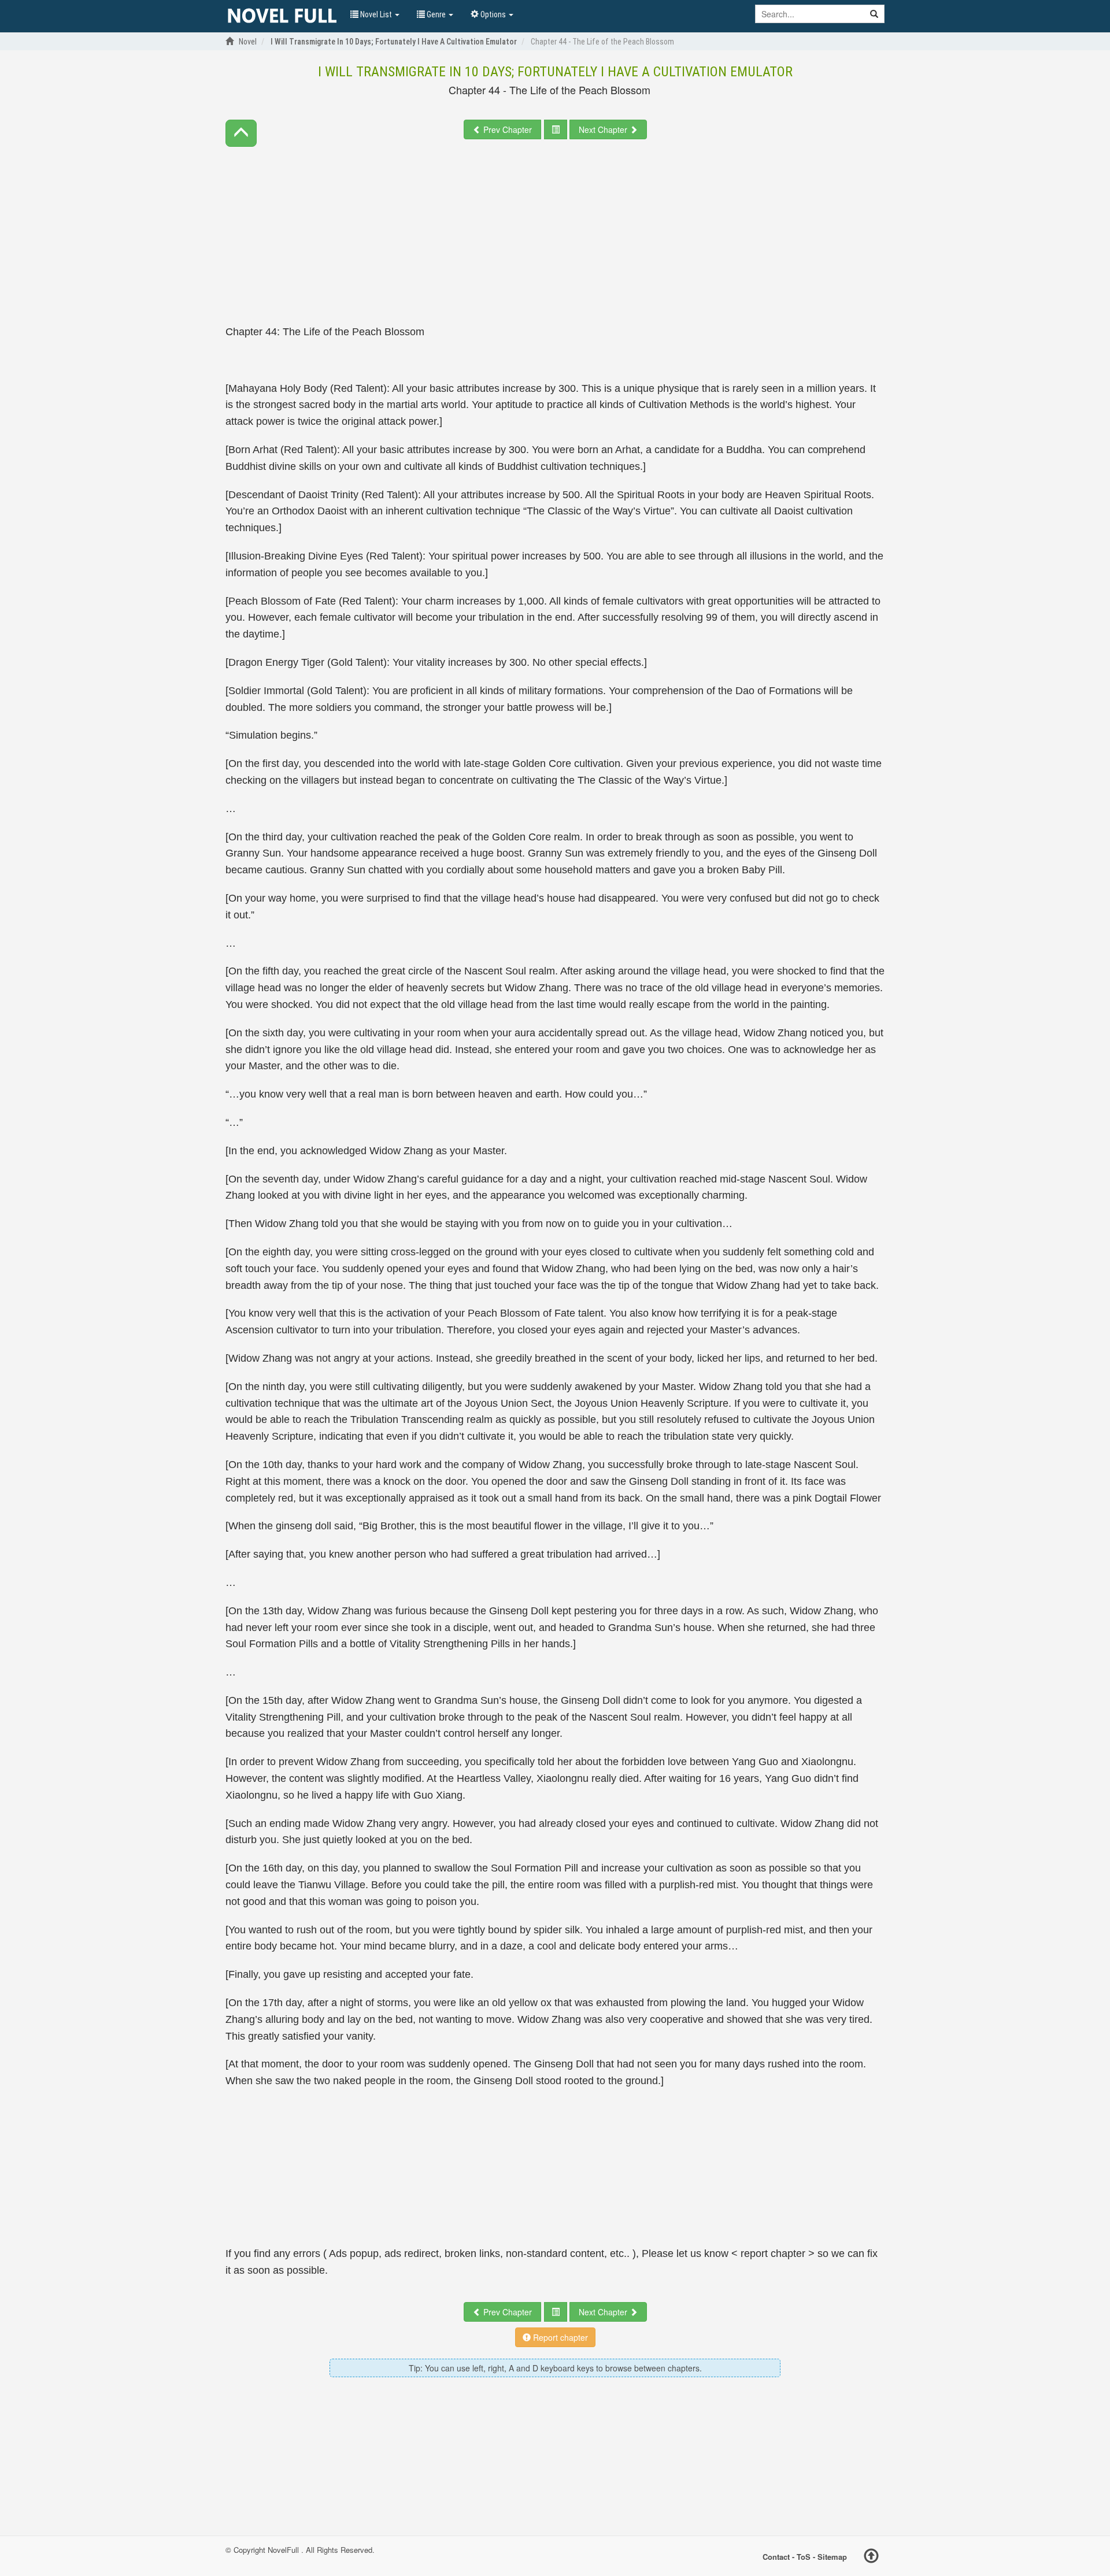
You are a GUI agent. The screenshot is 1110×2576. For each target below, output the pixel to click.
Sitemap (832, 2556)
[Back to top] (871, 2558)
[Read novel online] (282, 16)
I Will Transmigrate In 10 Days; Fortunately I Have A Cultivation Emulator (555, 72)
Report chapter (559, 2337)
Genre (436, 14)
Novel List (376, 14)
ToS (804, 2556)
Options (493, 14)
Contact (776, 2556)
